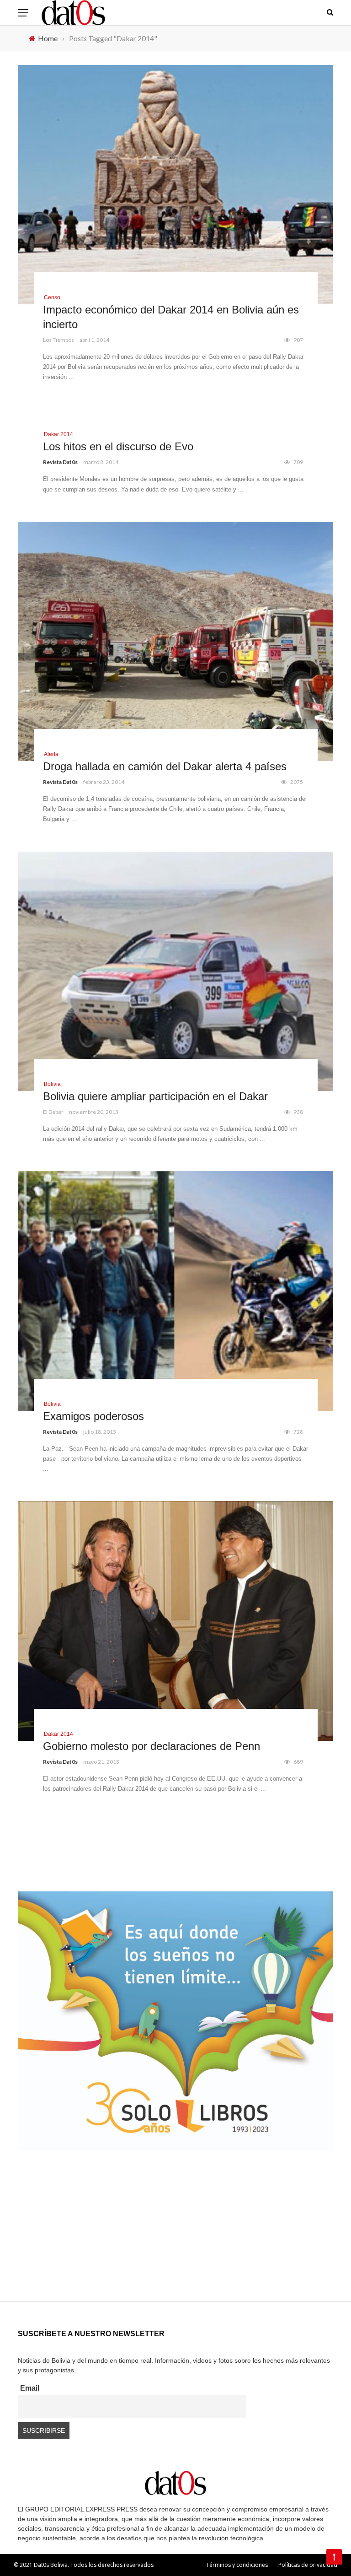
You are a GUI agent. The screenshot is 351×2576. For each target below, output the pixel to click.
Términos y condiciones (237, 2565)
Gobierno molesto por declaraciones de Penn (152, 1746)
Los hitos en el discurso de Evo (118, 446)
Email (30, 2388)
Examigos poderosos (93, 1416)
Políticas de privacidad (308, 2565)
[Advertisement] (175, 2237)
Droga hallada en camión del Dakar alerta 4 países (165, 766)
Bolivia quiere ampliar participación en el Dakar (155, 1096)
